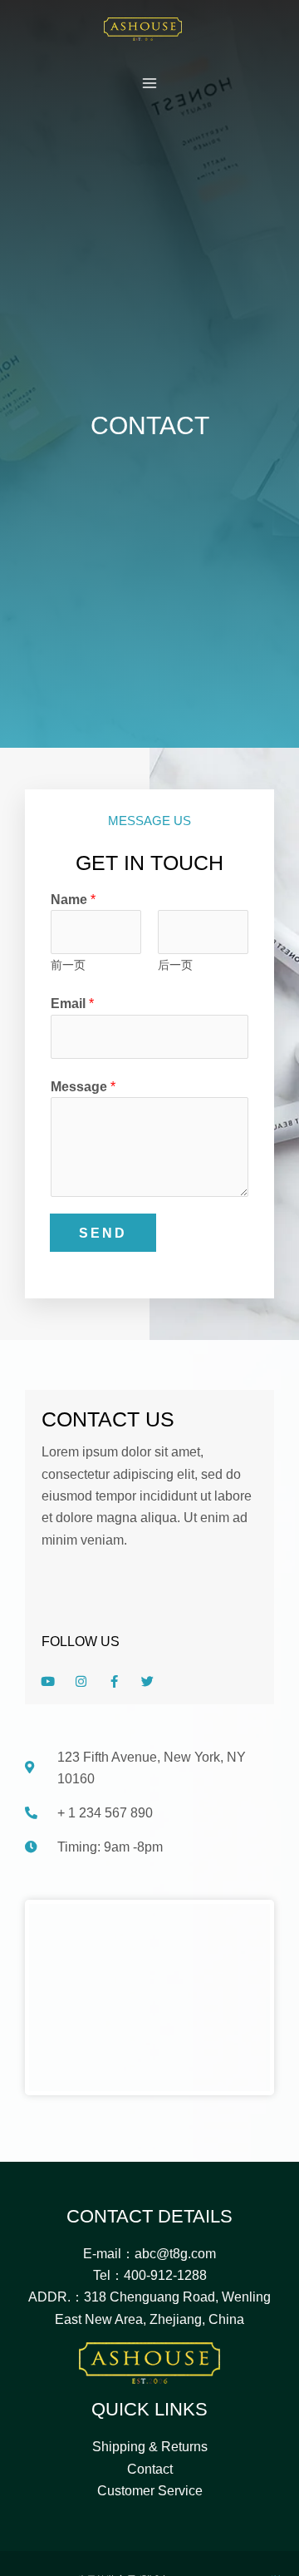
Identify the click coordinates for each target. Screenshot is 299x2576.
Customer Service (150, 2490)
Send (103, 1233)
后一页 (175, 965)
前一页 (68, 965)
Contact (150, 2469)
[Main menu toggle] (150, 84)
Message (83, 1086)
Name (73, 899)
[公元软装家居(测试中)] (143, 29)
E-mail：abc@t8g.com (149, 2253)
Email (72, 1003)
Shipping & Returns (150, 2446)
